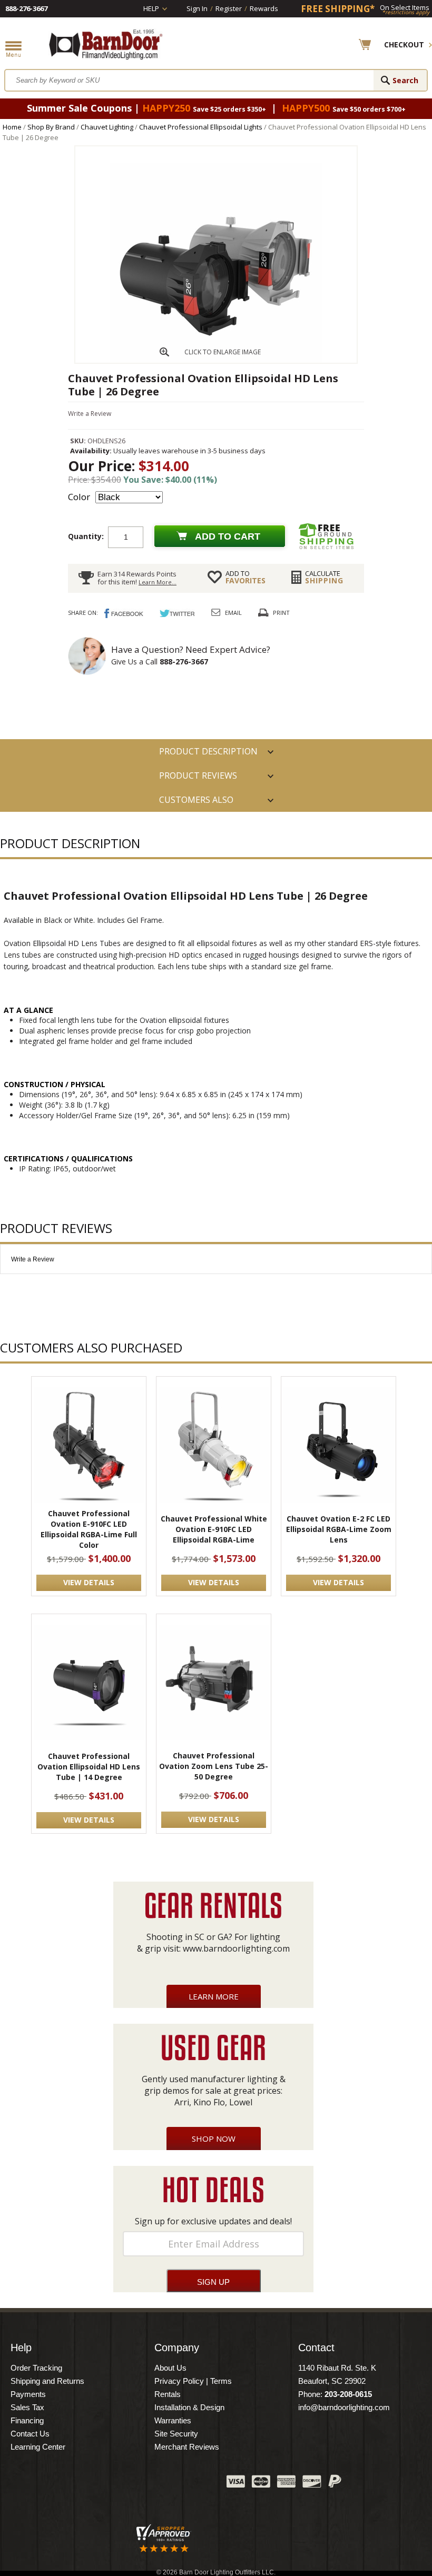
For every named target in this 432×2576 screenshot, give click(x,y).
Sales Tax (27, 2407)
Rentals (168, 2394)
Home (12, 127)
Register (229, 8)
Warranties (173, 2420)
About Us (170, 2368)
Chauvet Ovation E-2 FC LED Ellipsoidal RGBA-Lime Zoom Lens (339, 1529)
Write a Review (90, 414)
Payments (28, 2394)
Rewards (264, 8)
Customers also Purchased (196, 803)
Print (281, 613)
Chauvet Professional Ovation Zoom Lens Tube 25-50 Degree (214, 1766)
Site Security (176, 2434)
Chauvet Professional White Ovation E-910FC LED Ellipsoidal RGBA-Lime (214, 1529)
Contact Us (30, 2434)
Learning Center (38, 2447)
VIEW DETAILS (89, 1582)
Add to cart (228, 536)
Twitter (140, 2484)
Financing (27, 2420)
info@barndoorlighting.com (344, 2407)
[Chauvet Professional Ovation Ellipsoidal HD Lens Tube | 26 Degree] (216, 360)
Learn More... (158, 582)
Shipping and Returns (47, 2381)
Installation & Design (189, 2407)
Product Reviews (198, 775)
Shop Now (214, 2139)
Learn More (214, 1996)
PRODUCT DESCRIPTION (208, 751)
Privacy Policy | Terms (193, 2381)
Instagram (192, 2484)
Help (151, 8)
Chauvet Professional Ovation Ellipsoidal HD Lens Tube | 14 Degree (89, 1767)
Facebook (113, 2484)
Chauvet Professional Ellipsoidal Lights (201, 127)
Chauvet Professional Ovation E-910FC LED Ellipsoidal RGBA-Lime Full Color (89, 1529)
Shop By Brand (51, 127)
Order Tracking (36, 2368)
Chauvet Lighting (107, 127)
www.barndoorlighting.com (236, 1948)
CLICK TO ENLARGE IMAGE (223, 352)
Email (233, 613)
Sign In (197, 8)
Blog (166, 2484)
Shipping (324, 577)
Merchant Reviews (187, 2447)
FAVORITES (246, 577)
